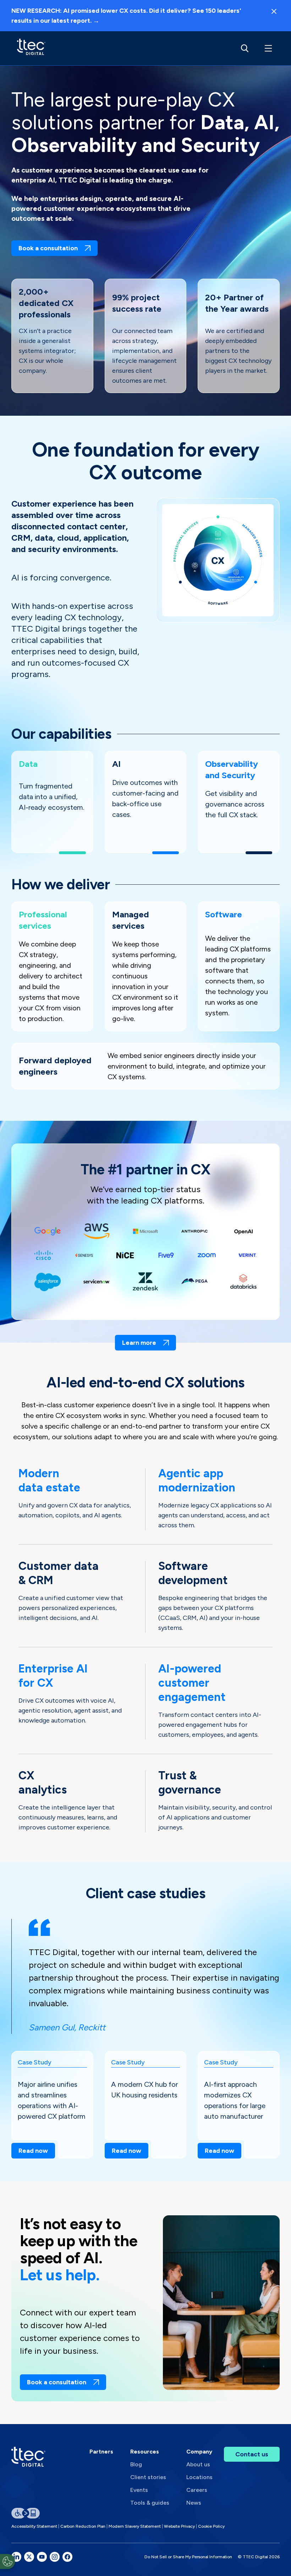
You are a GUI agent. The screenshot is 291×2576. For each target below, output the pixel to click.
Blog (136, 2464)
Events (139, 2490)
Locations (199, 2477)
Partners (101, 2452)
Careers (197, 2490)
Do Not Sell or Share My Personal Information (188, 2557)
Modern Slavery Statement (135, 2526)
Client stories (148, 2477)
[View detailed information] (31, 48)
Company (199, 2452)
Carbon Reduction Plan (83, 2526)
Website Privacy (179, 2526)
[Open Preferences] (7, 2561)
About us (198, 2464)
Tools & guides (150, 2503)
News (194, 2503)
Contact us (252, 2454)
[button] (267, 48)
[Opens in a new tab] (16, 2557)
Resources (145, 2452)
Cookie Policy (211, 2526)
